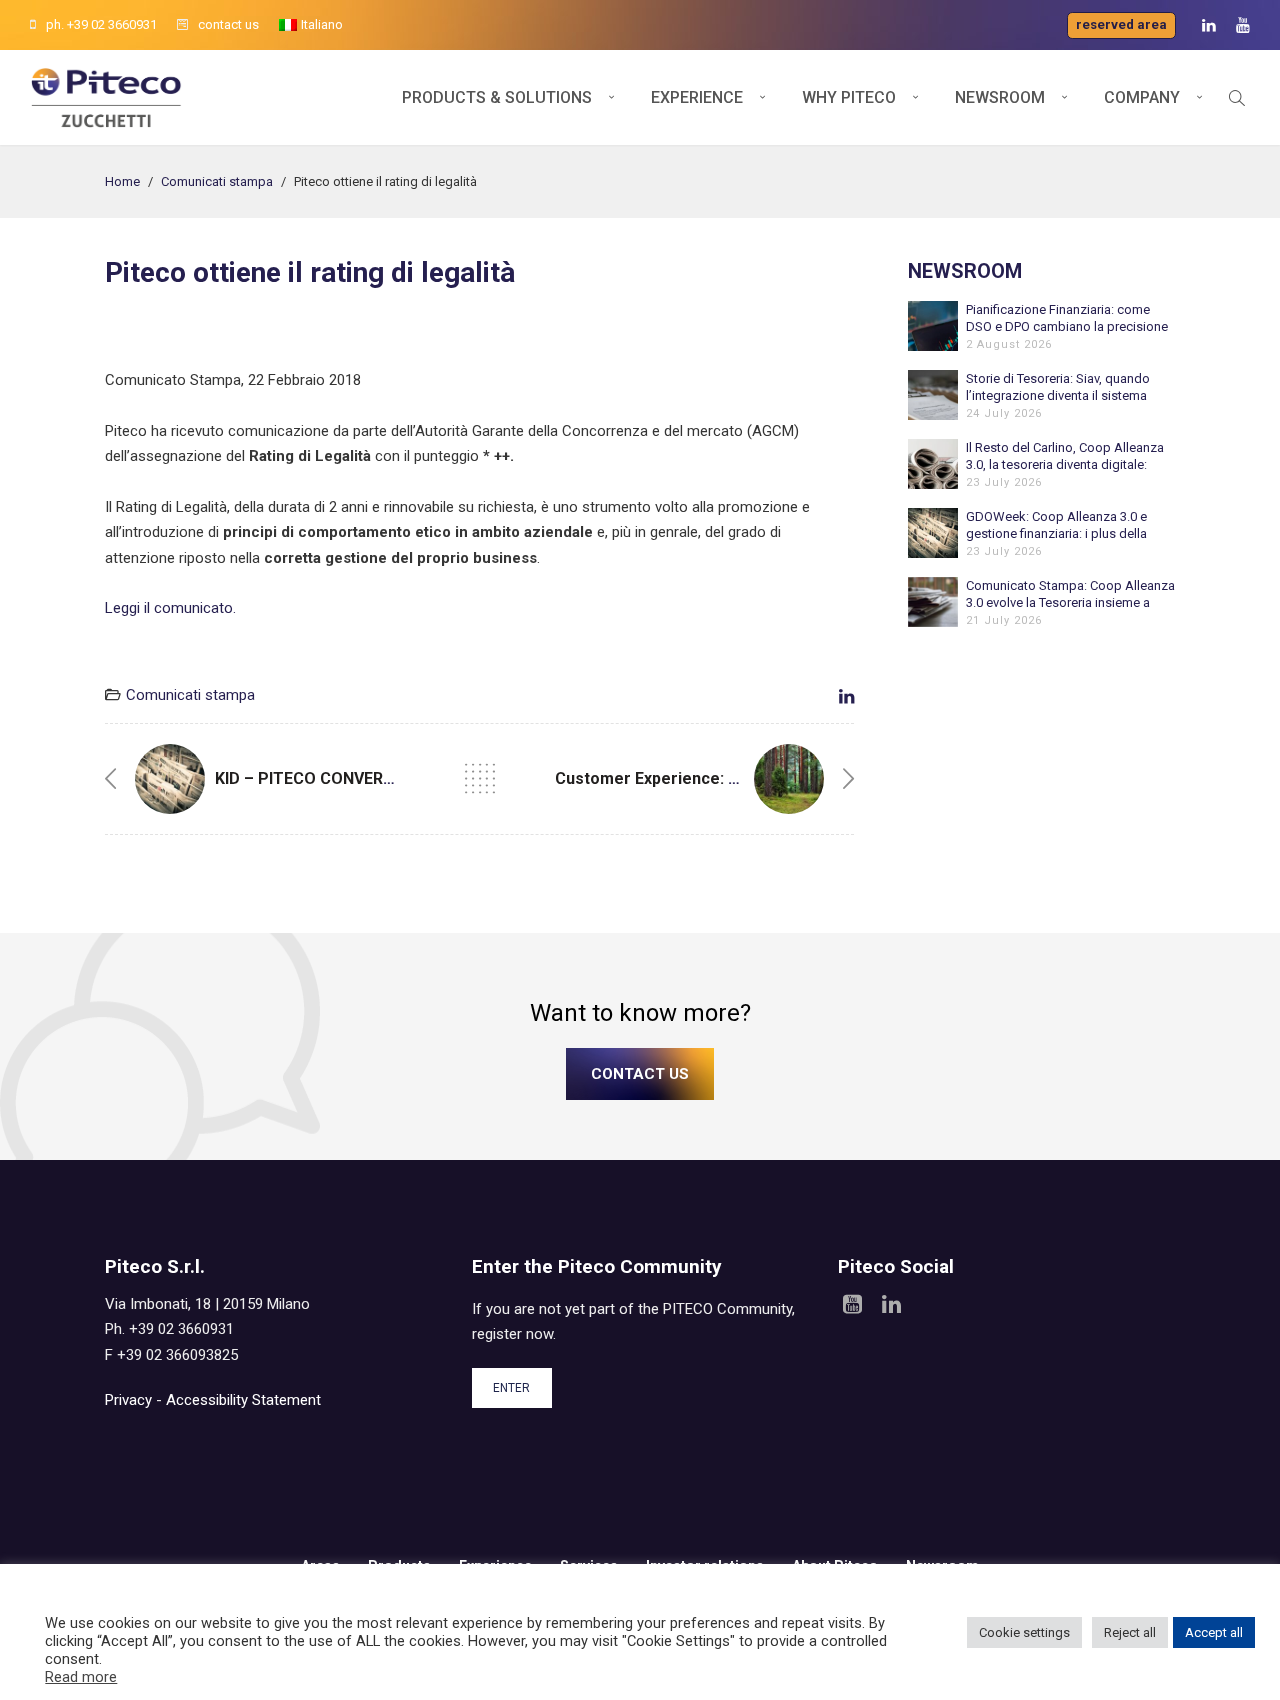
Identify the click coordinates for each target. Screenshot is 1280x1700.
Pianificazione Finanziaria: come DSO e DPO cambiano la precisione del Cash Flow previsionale (1067, 318)
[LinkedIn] (1209, 25)
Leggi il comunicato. (170, 608)
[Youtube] (1243, 25)
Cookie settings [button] (1024, 1632)
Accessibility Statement (243, 1400)
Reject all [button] (1130, 1632)
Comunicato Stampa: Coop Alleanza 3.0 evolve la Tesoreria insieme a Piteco (1070, 594)
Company (1142, 97)
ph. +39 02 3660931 (101, 24)
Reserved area (1121, 24)
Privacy (128, 1400)
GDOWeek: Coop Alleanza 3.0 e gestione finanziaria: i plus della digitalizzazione (1056, 525)
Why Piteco (849, 97)
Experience (697, 97)
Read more (81, 1677)
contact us (228, 24)
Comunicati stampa (217, 181)
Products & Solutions (497, 97)
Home (122, 181)
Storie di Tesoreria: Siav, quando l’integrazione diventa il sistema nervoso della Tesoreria (1058, 387)
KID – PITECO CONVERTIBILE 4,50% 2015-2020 (387, 778)
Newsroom (1000, 97)
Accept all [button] (1214, 1632)
